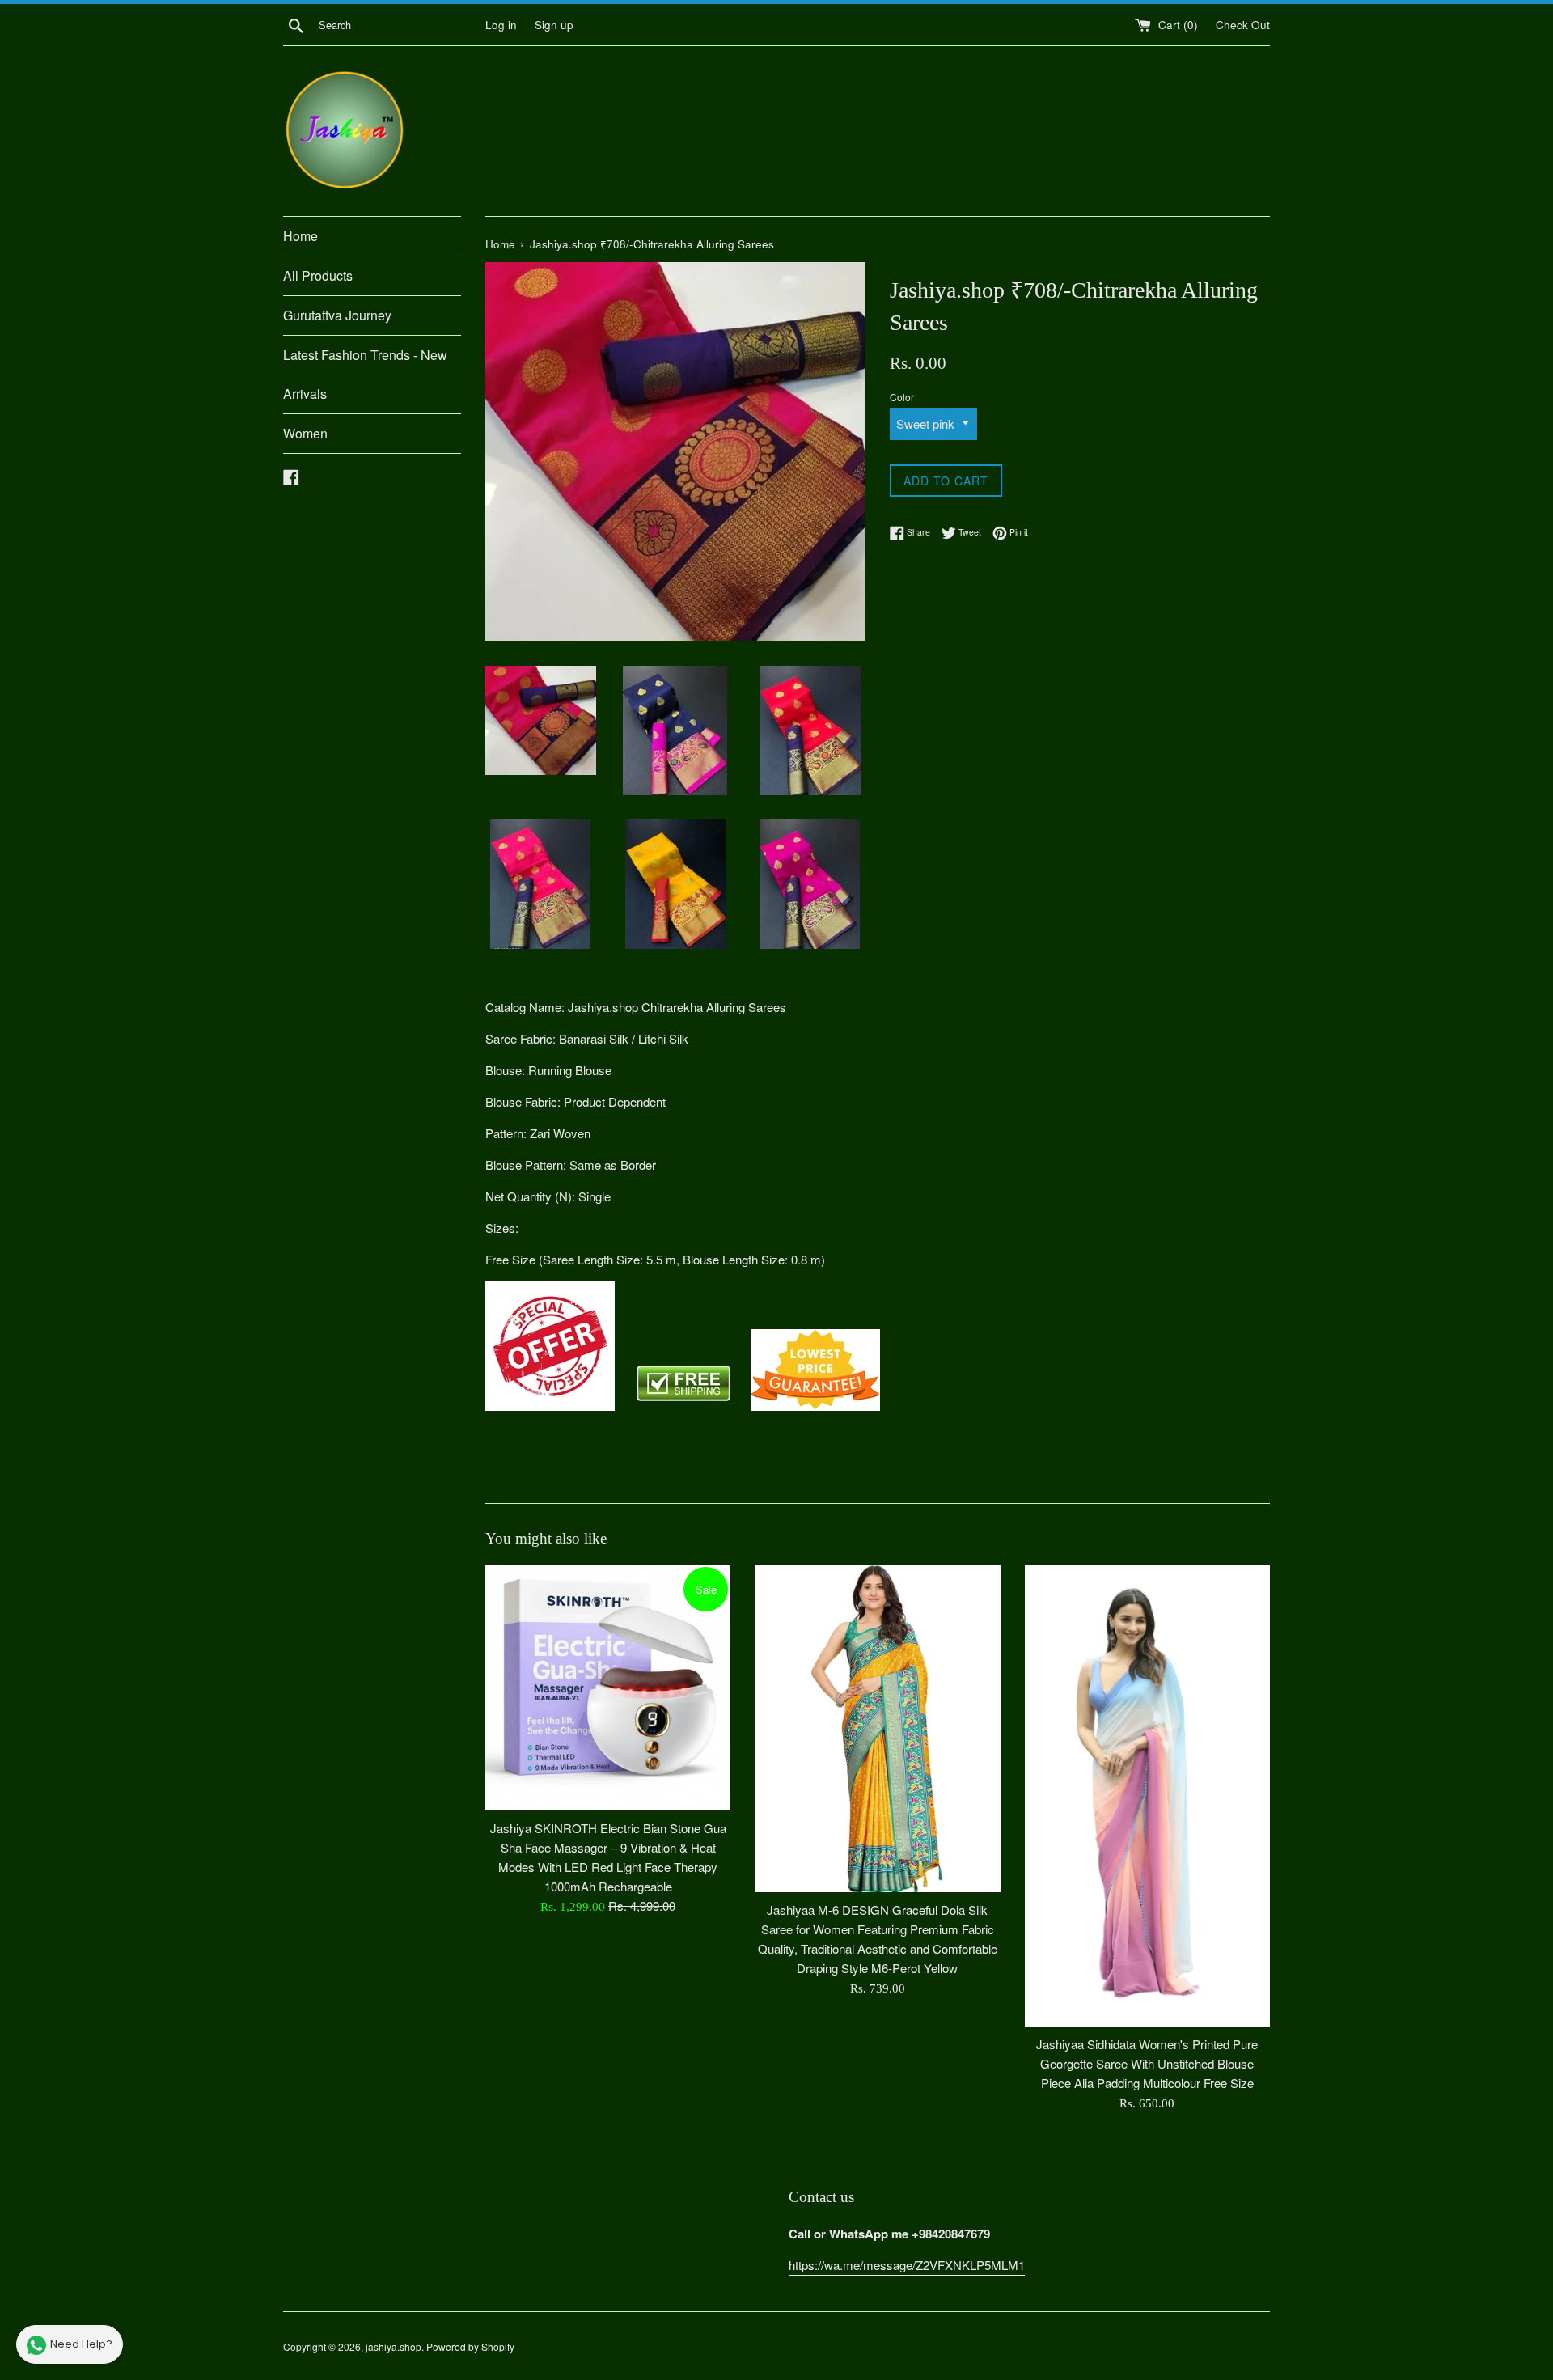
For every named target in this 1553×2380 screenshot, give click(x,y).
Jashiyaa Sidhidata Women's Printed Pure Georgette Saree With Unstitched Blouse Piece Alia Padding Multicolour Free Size (1147, 2063)
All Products (318, 275)
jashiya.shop (394, 2346)
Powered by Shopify (470, 2346)
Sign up (554, 25)
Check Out (1243, 25)
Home (300, 236)
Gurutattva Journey (337, 315)
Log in (501, 25)
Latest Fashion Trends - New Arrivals (365, 374)
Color (902, 397)
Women (305, 433)
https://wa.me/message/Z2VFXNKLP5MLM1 (907, 2265)
